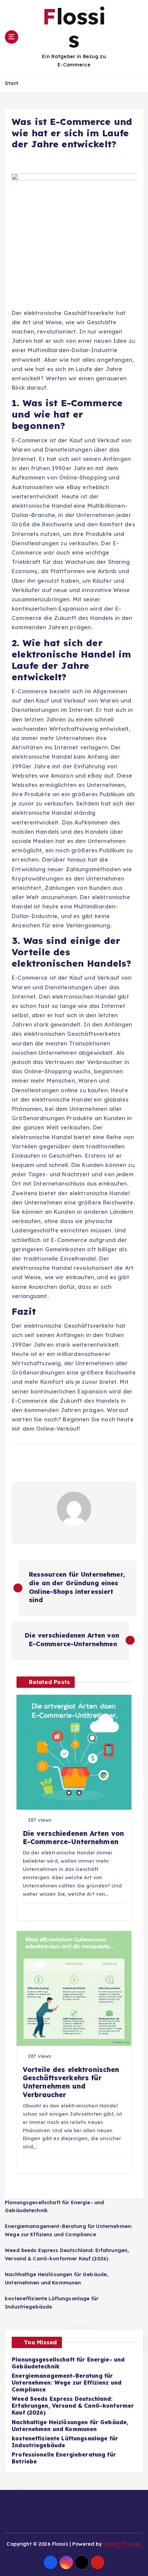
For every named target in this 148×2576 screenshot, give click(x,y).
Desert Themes (122, 2544)
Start (12, 83)
